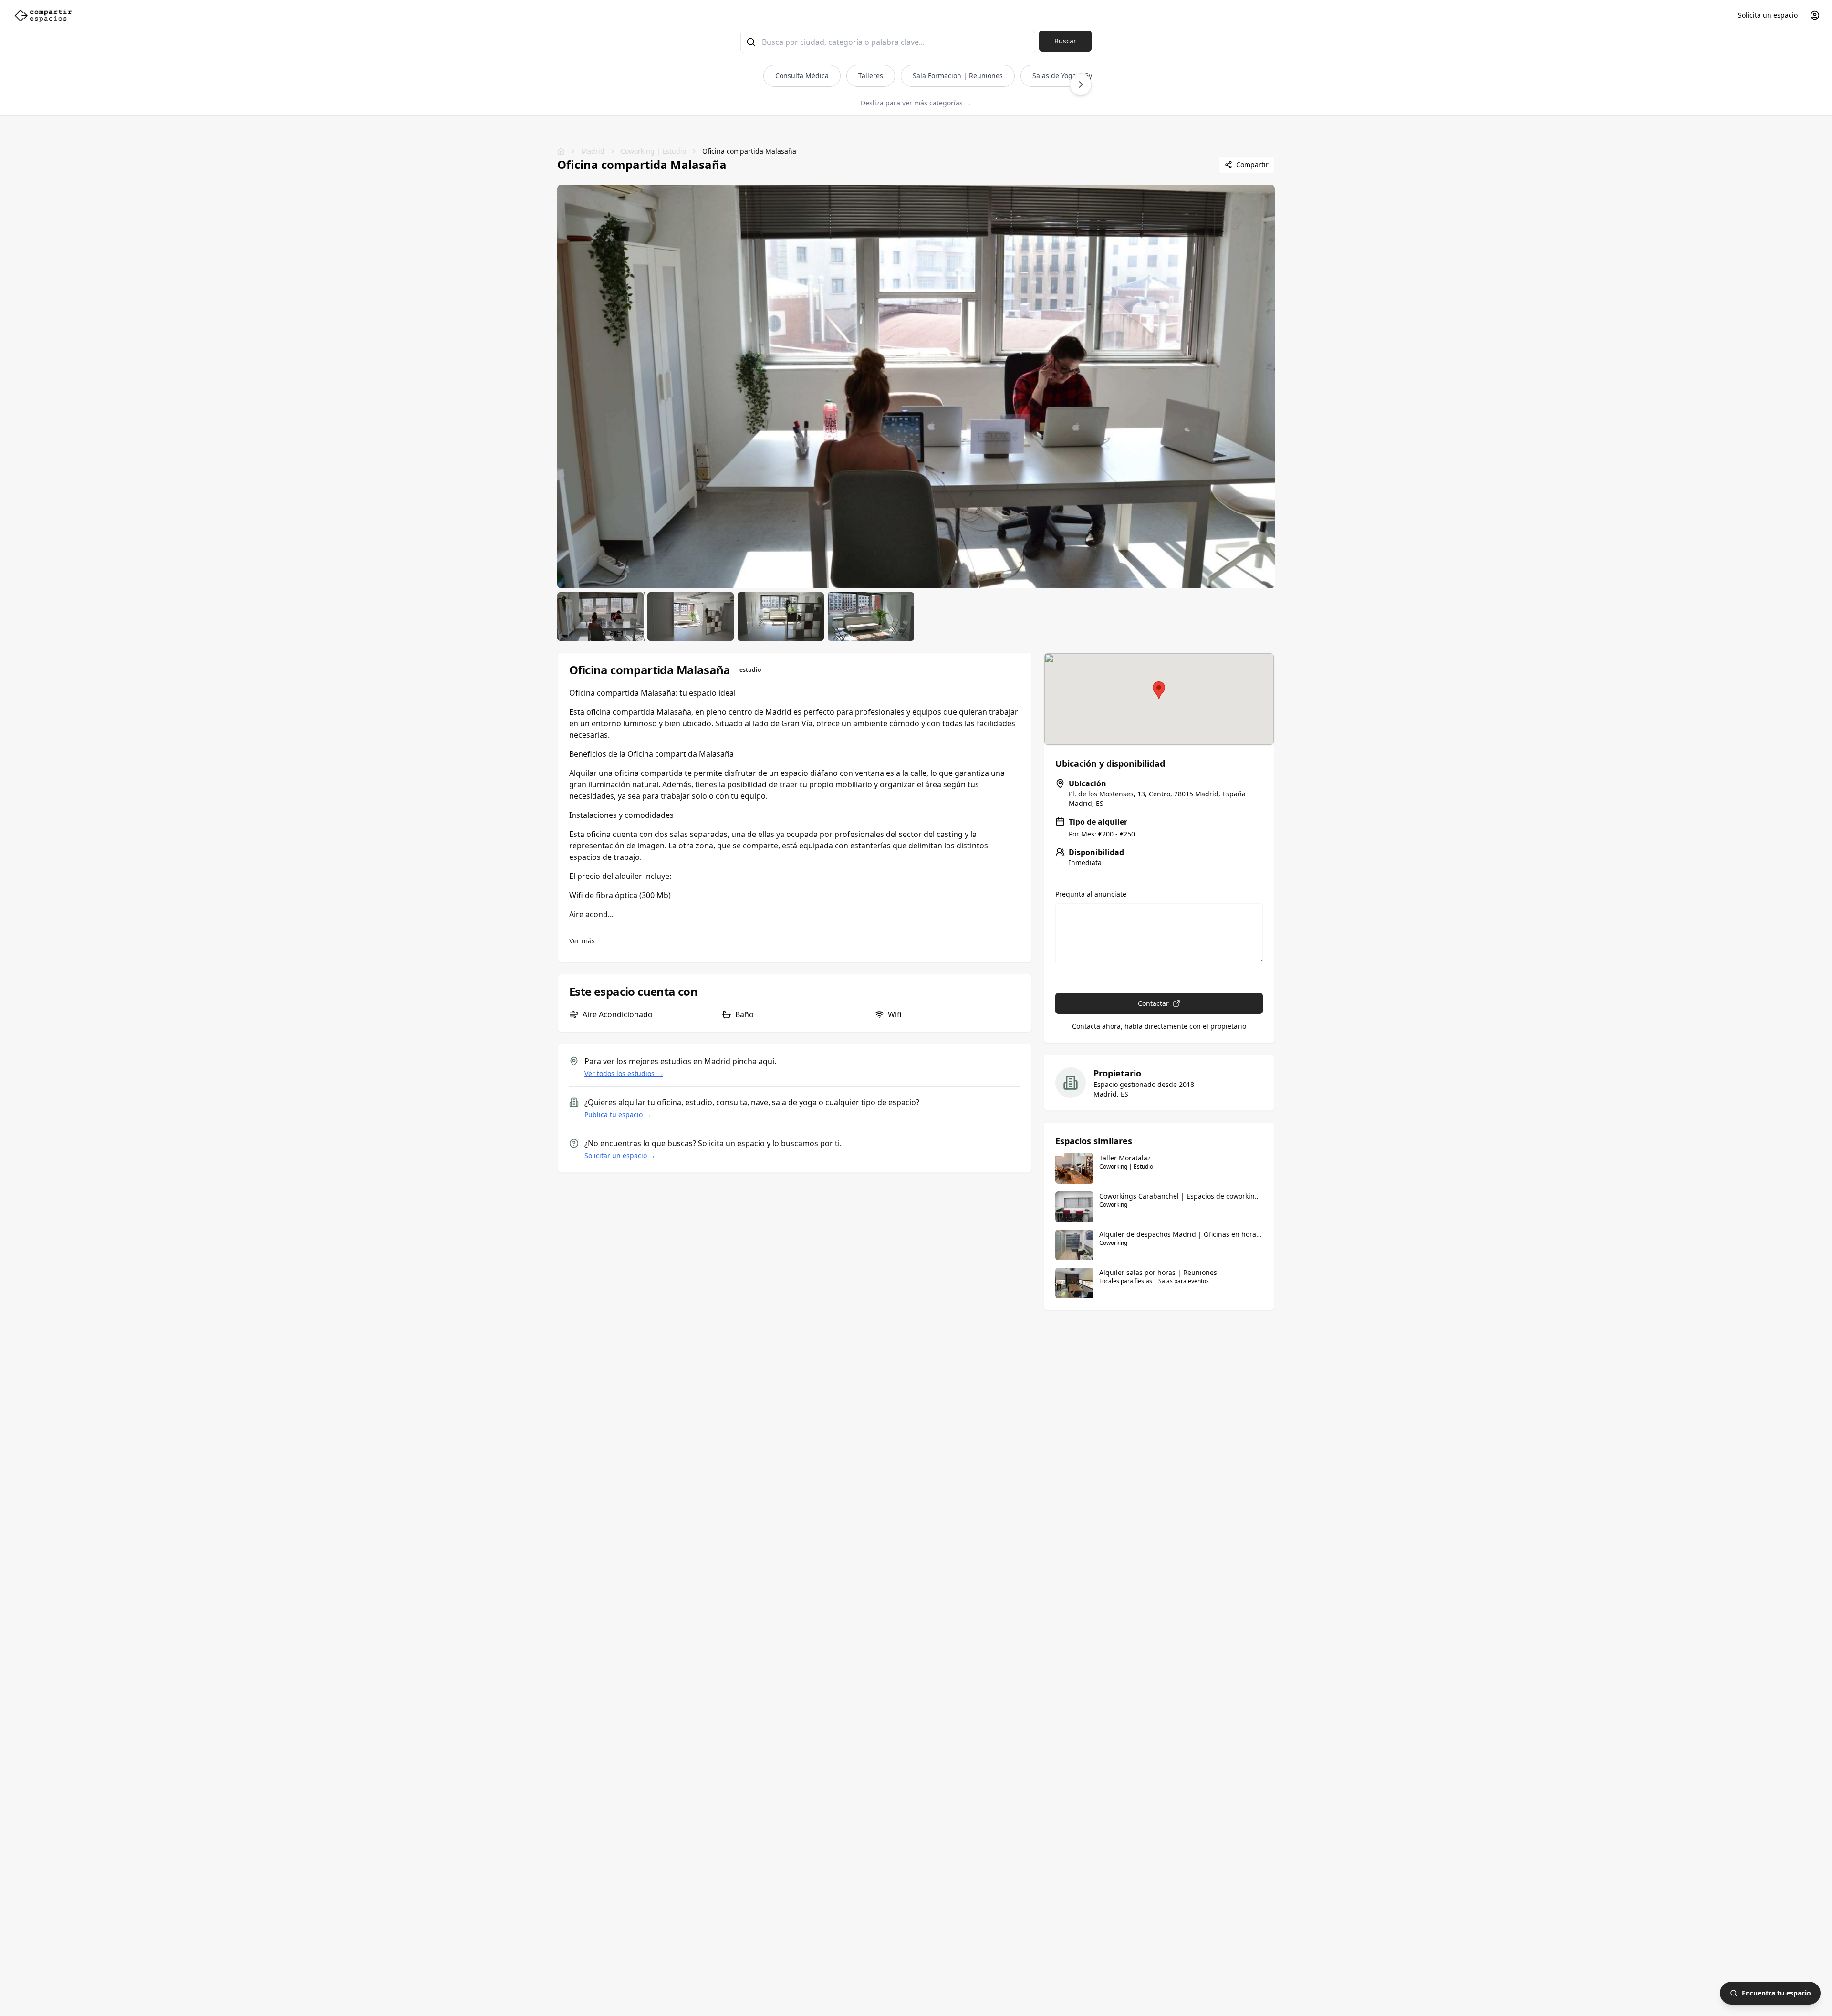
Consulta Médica (802, 76)
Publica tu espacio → (618, 1114)
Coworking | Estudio (653, 151)
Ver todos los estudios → (624, 1073)
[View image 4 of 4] (871, 616)
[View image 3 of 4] (781, 616)
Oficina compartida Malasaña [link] (749, 151)
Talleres (871, 76)
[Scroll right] (1081, 84)
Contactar (1153, 1003)
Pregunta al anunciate (1091, 894)
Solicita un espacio (1768, 15)
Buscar (1065, 41)
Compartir (1252, 164)
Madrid (593, 151)
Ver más (582, 941)
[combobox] (888, 42)
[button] (1159, 690)
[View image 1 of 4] (600, 616)
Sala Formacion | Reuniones (958, 76)
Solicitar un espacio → (620, 1155)
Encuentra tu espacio (1776, 1993)
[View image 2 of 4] (691, 616)
